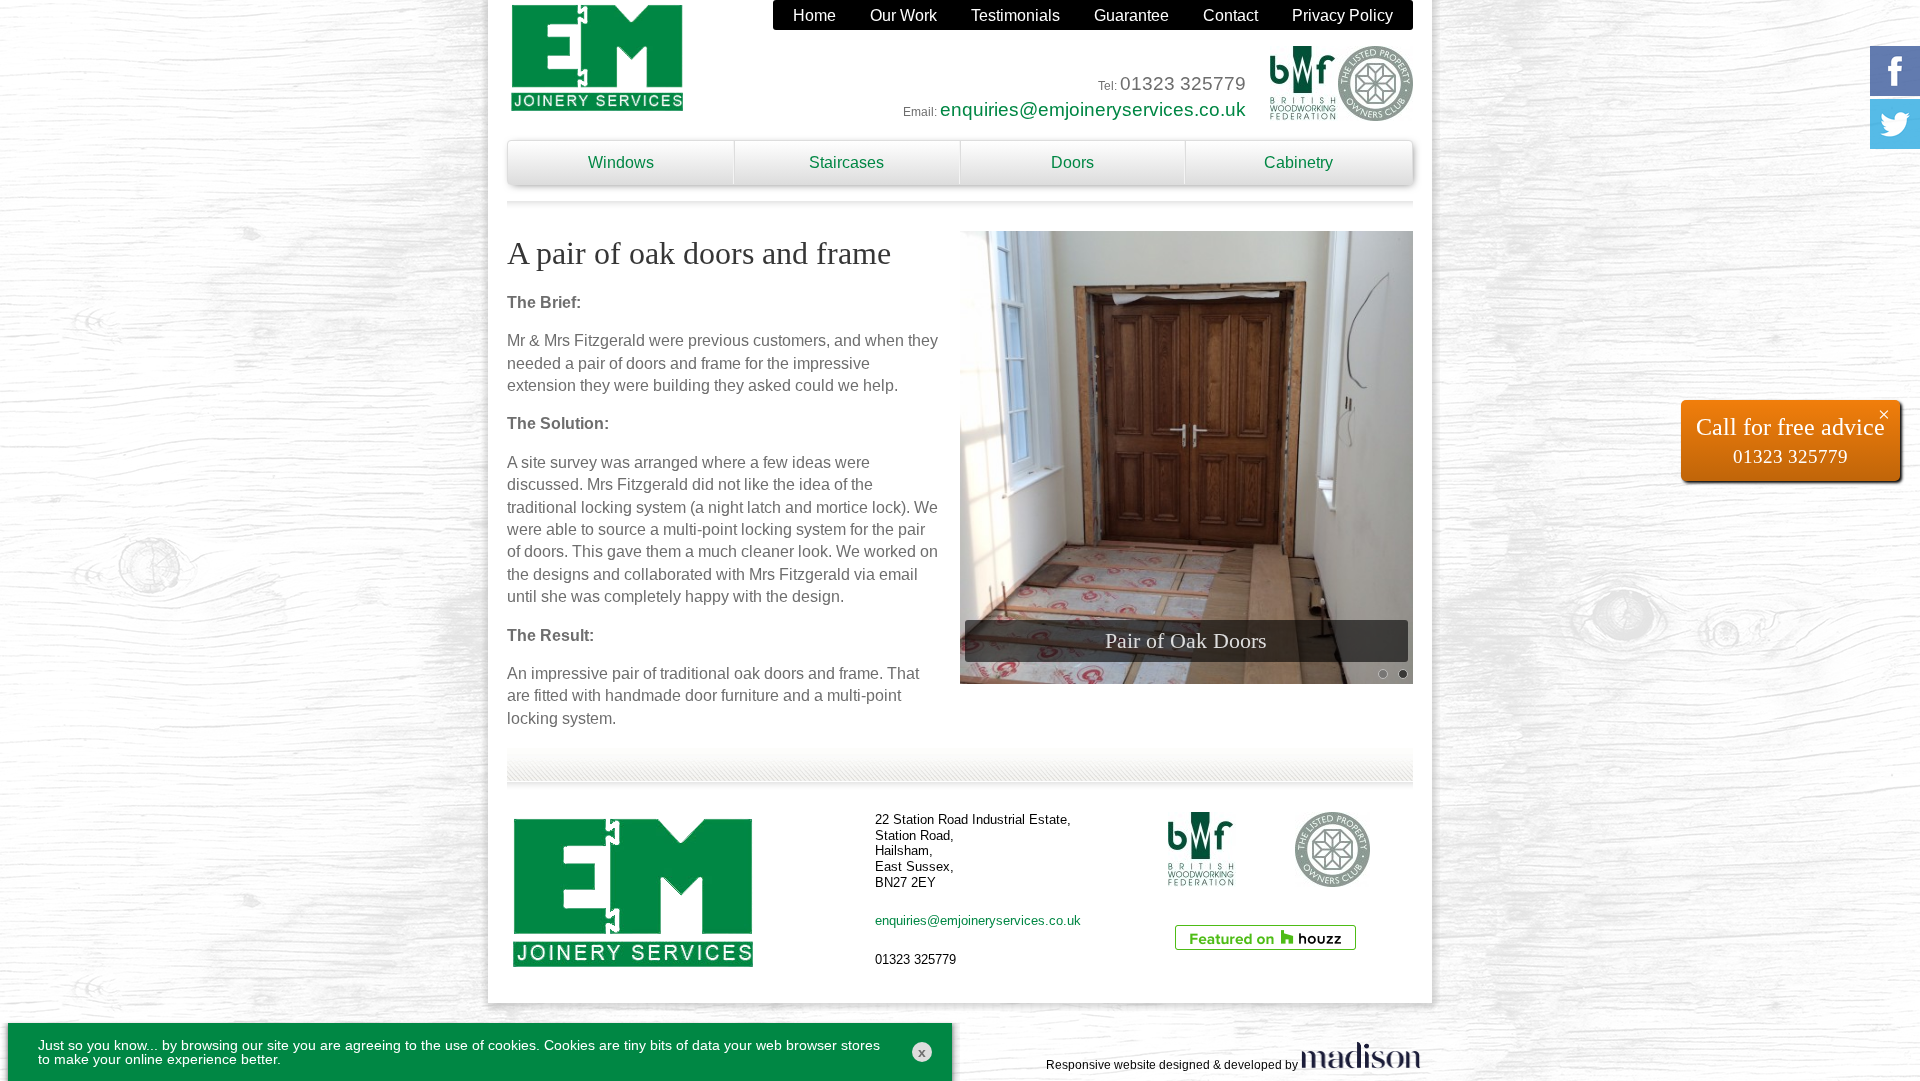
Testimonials (1015, 15)
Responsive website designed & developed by (1173, 1065)
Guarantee (1131, 15)
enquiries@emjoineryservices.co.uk (1093, 109)
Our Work (903, 15)
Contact (1230, 15)
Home (814, 15)
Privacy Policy (1342, 15)
